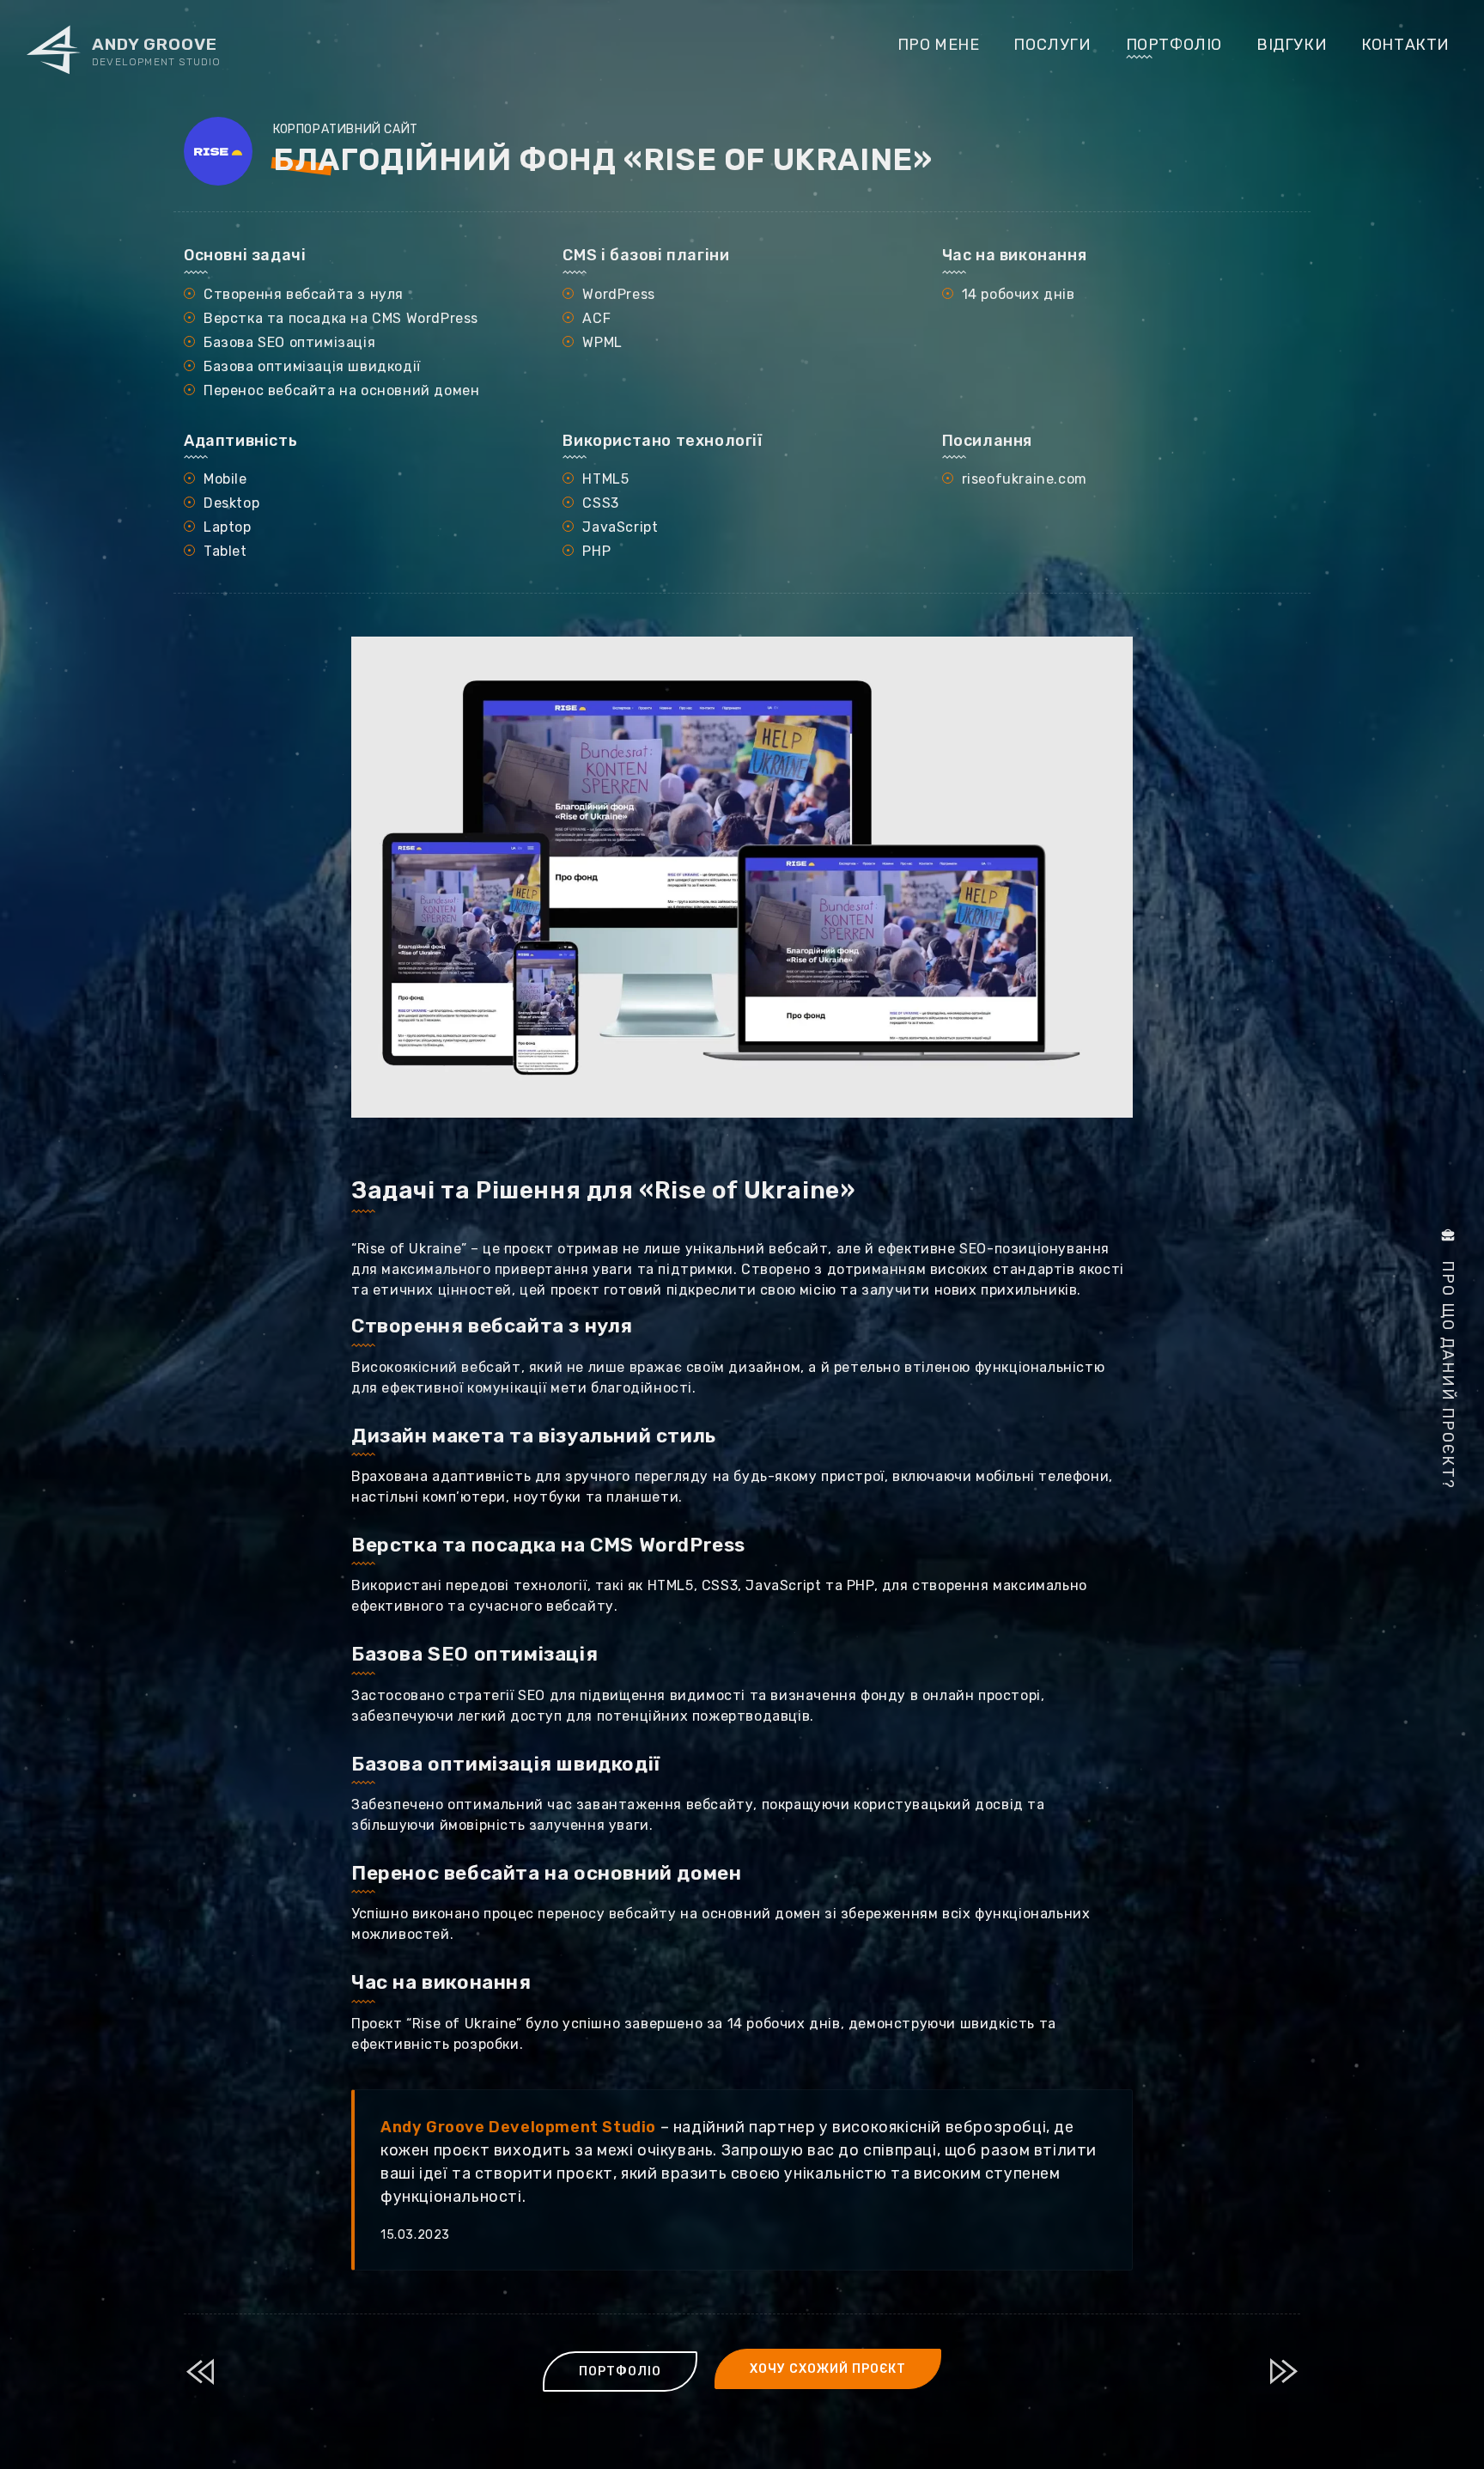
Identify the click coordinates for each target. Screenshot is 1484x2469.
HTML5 (605, 479)
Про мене (939, 45)
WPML (602, 342)
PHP (596, 551)
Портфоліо (1174, 45)
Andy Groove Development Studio (518, 2127)
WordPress (618, 294)
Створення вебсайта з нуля (492, 1326)
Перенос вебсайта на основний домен (546, 1873)
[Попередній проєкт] (199, 2371)
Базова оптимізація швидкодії (506, 1764)
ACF (596, 318)
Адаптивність (240, 441)
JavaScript (620, 527)
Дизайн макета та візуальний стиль (534, 1436)
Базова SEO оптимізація (474, 1654)
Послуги (1052, 45)
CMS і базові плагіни (646, 255)
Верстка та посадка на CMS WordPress (548, 1545)
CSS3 (600, 503)
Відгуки (1292, 45)
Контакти (1405, 45)
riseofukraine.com (1025, 479)
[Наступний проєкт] (1285, 2371)
